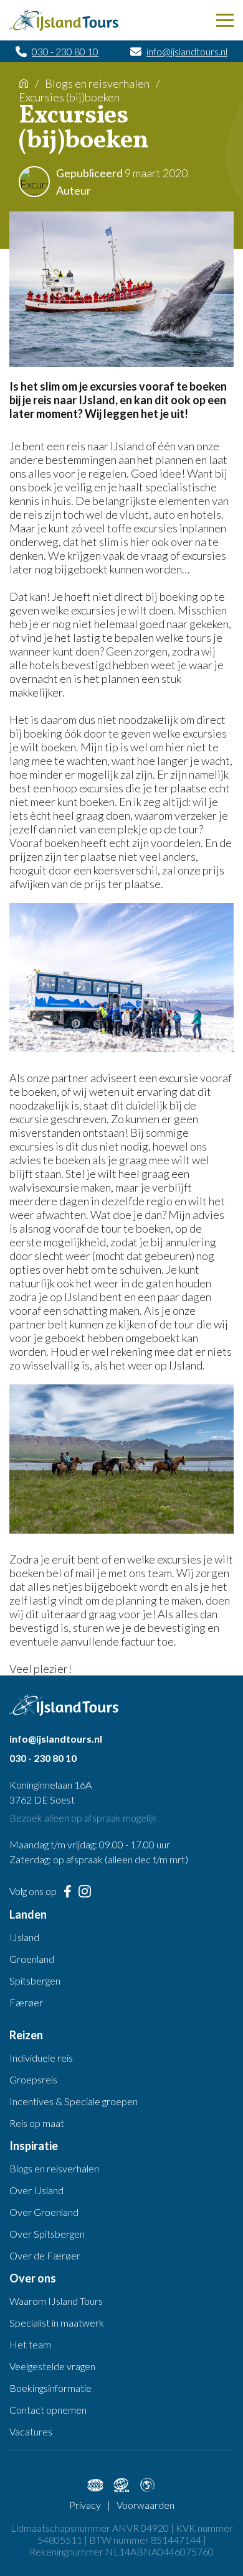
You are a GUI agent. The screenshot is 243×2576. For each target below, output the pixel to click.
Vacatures (31, 2431)
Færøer (26, 2002)
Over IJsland (36, 2190)
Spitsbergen (35, 1981)
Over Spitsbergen (47, 2234)
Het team (30, 2344)
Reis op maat (37, 2123)
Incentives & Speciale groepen (74, 2101)
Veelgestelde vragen (52, 2366)
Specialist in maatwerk (57, 2323)
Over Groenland (44, 2212)
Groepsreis (33, 2079)
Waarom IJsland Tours (56, 2301)
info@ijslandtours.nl (187, 51)
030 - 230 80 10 (65, 51)
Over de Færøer (45, 2255)
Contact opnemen (48, 2410)
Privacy (85, 2505)
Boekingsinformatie (50, 2388)
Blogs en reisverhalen (97, 83)
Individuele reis (41, 2058)
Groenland (32, 1959)
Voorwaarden (145, 2505)
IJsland (24, 1937)
